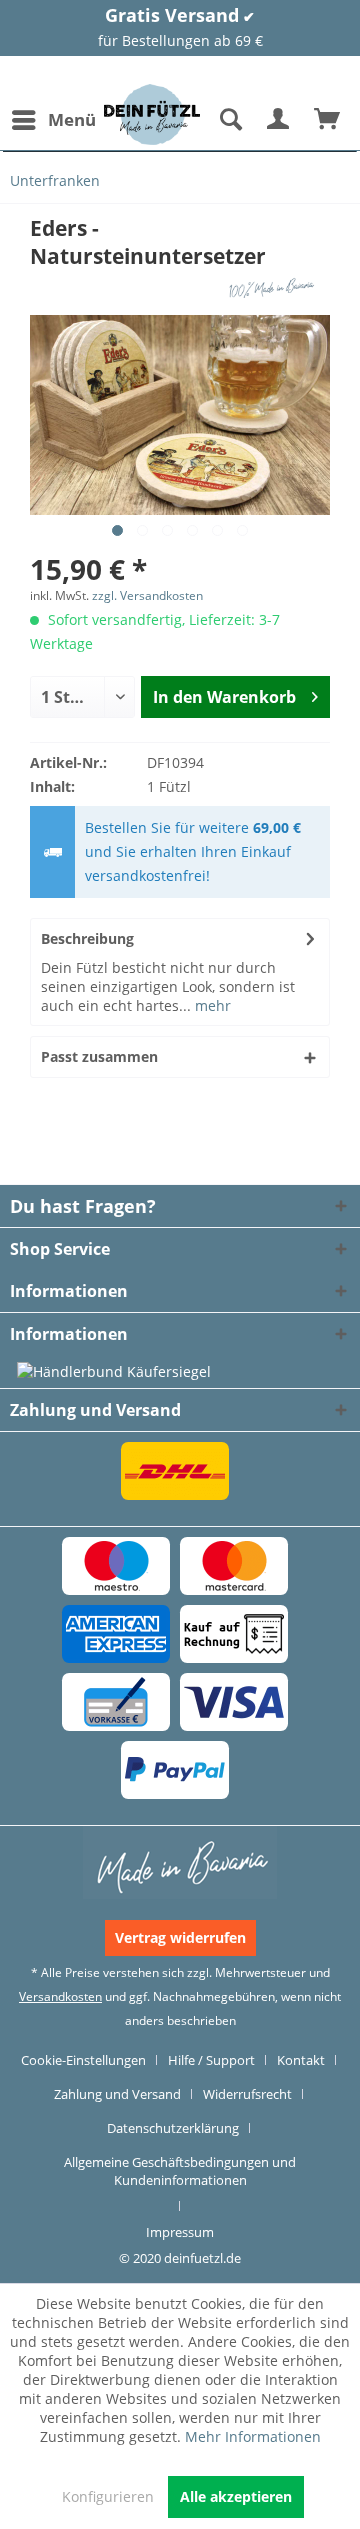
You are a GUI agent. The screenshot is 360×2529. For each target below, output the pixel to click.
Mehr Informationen (253, 2436)
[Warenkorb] (328, 120)
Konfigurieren (108, 2496)
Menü (72, 119)
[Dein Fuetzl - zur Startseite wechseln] (152, 114)
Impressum (180, 2232)
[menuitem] (53, 120)
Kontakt (301, 2060)
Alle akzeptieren (236, 2496)
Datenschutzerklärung (173, 2128)
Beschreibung (87, 938)
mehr (211, 1005)
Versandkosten (60, 1996)
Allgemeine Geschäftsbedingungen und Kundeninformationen (180, 2171)
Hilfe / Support (211, 2060)
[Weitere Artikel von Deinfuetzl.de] (274, 287)
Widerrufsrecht (247, 2094)
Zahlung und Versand (117, 2094)
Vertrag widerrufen (180, 1937)
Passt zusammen (99, 1056)
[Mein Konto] (279, 120)
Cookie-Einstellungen (83, 2060)
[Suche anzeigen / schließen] (230, 120)
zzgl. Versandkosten (147, 595)
